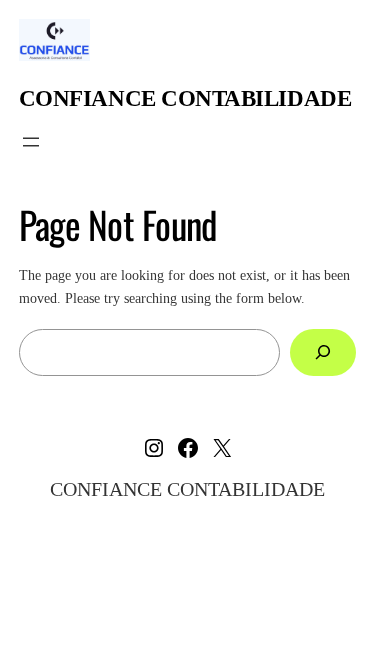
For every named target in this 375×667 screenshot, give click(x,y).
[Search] (323, 352)
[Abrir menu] (31, 142)
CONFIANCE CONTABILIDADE (185, 98)
